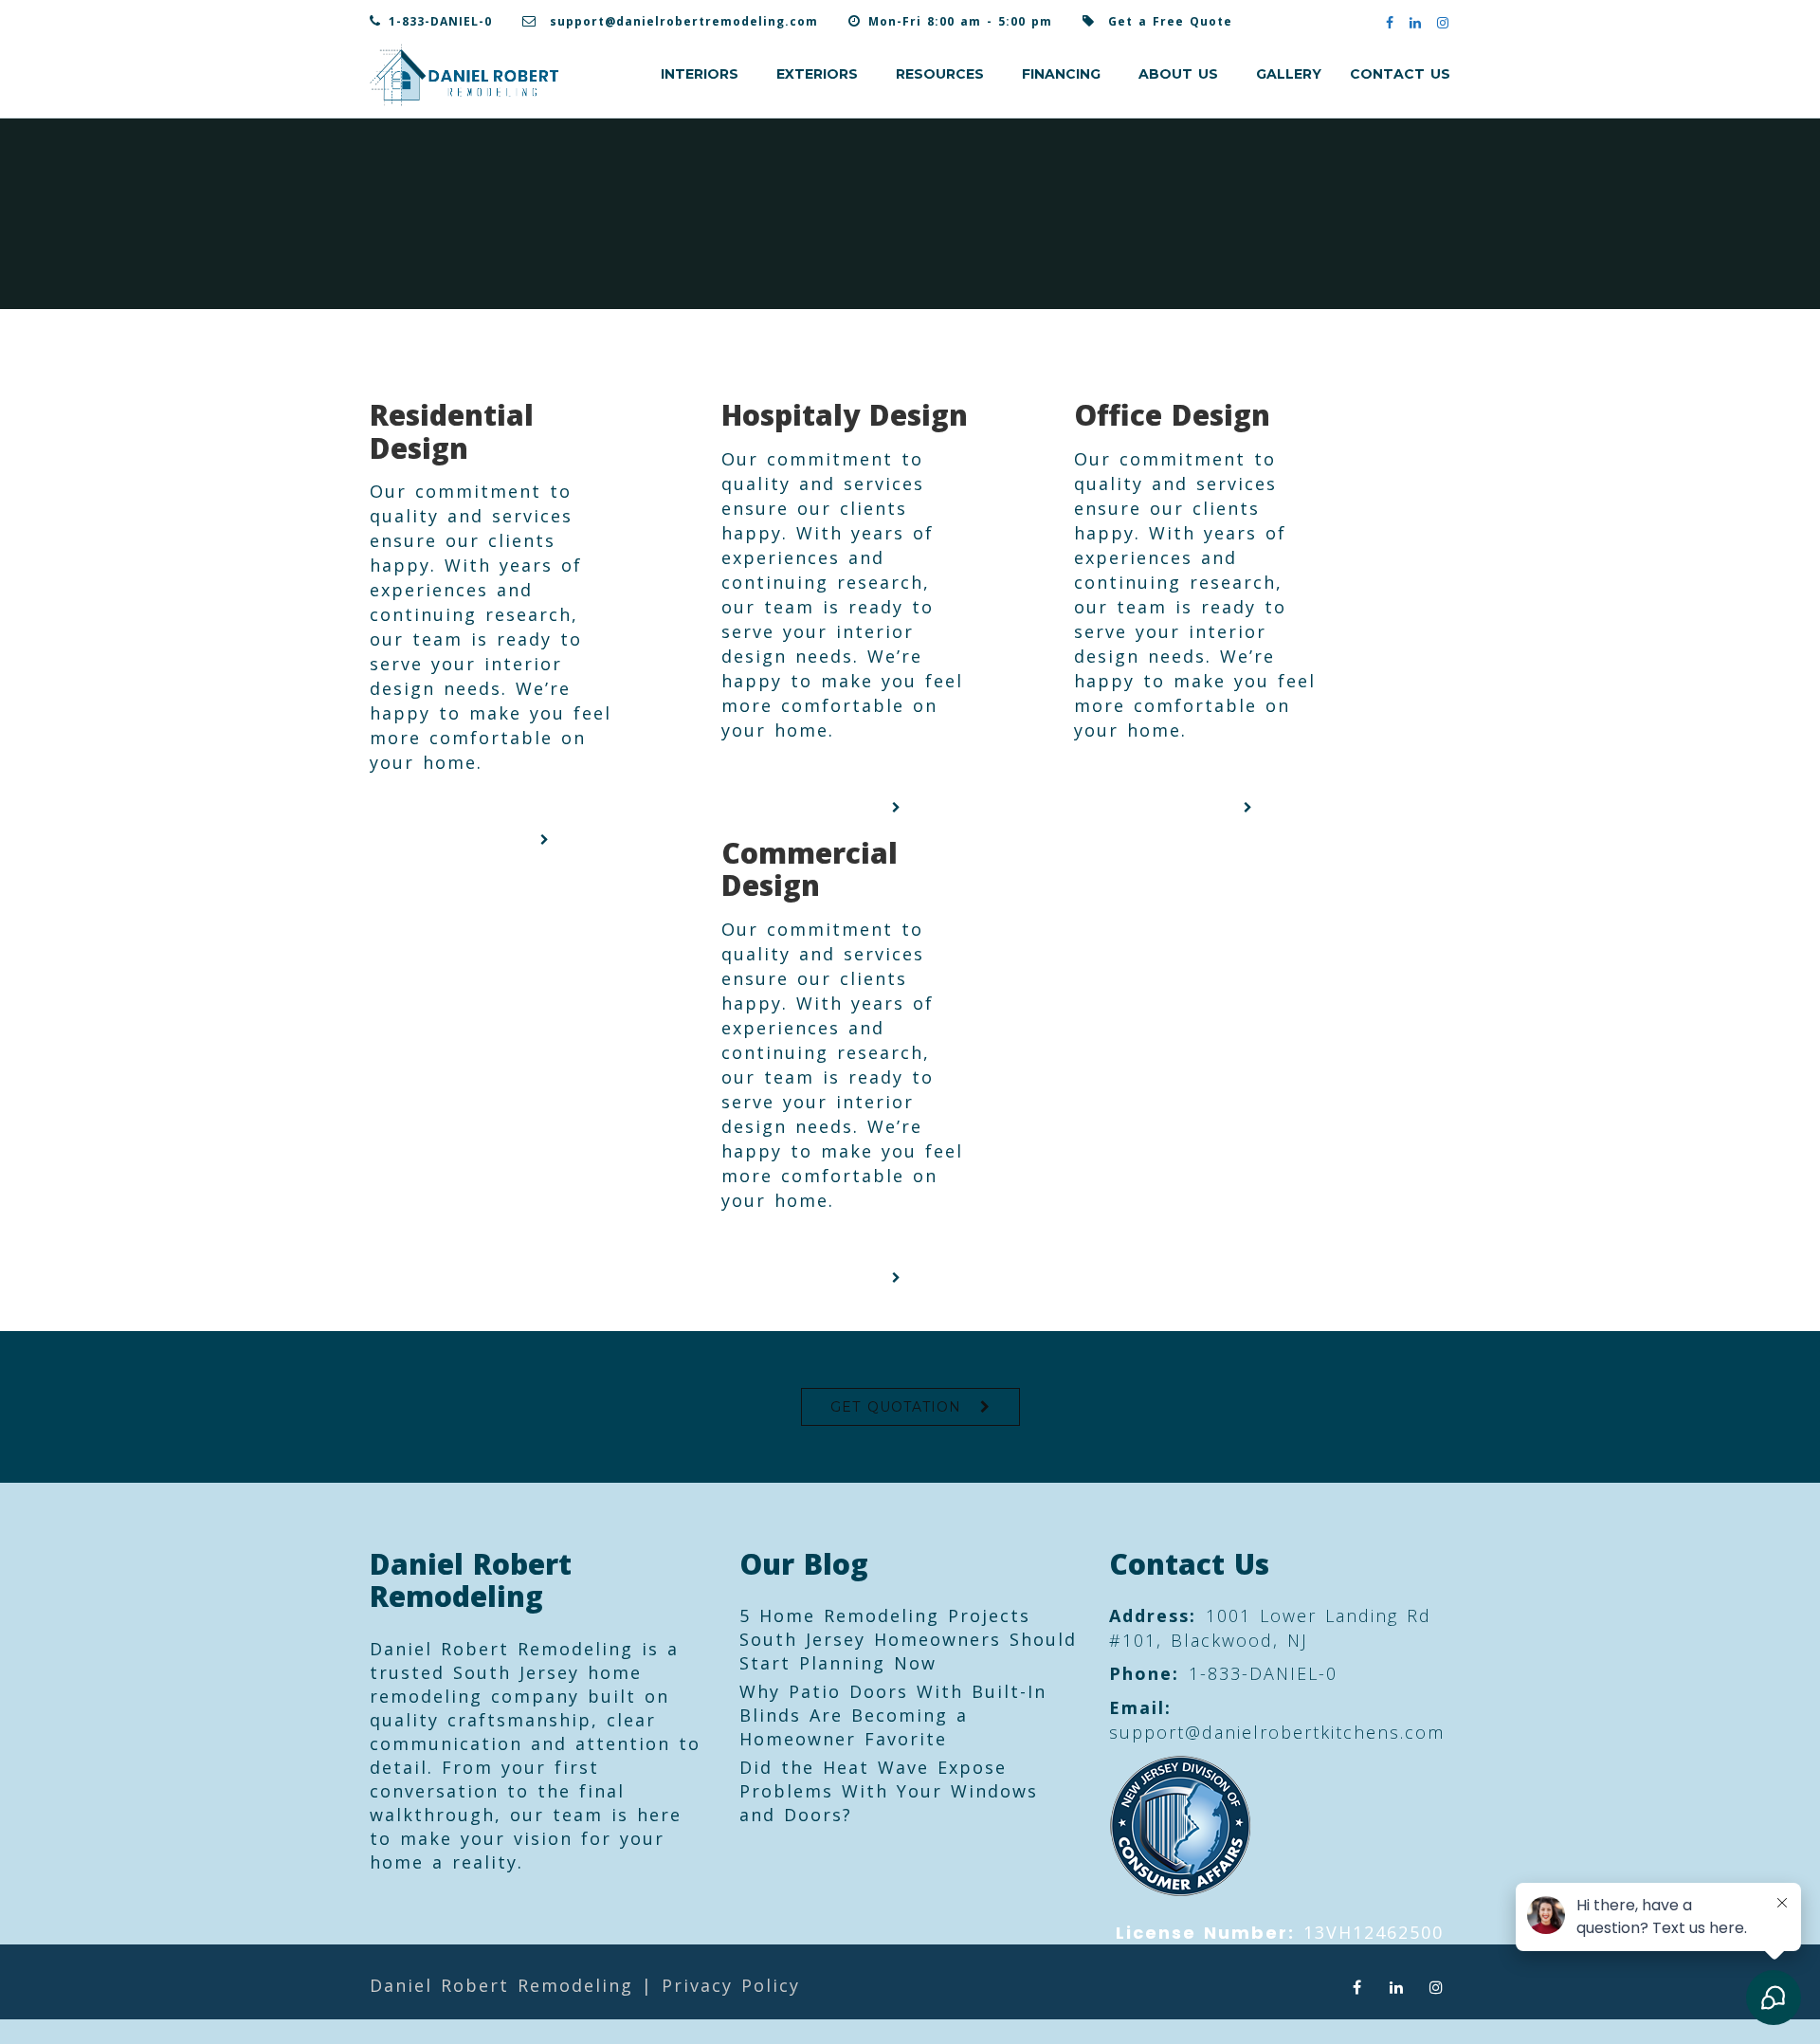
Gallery (1289, 74)
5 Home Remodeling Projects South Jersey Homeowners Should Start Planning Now (908, 1639)
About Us (1178, 74)
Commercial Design (810, 869)
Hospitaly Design (845, 415)
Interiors (700, 74)
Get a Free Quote (1170, 21)
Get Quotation (896, 1407)
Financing (1061, 74)
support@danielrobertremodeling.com (684, 21)
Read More (484, 839)
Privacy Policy (731, 1985)
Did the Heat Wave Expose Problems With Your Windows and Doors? (889, 1791)
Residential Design (452, 431)
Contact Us (1400, 74)
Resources (940, 74)
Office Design (1172, 415)
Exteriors (817, 74)
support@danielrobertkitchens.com (1277, 1732)
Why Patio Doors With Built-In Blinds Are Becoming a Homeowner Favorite (893, 1715)
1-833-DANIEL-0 (440, 21)
